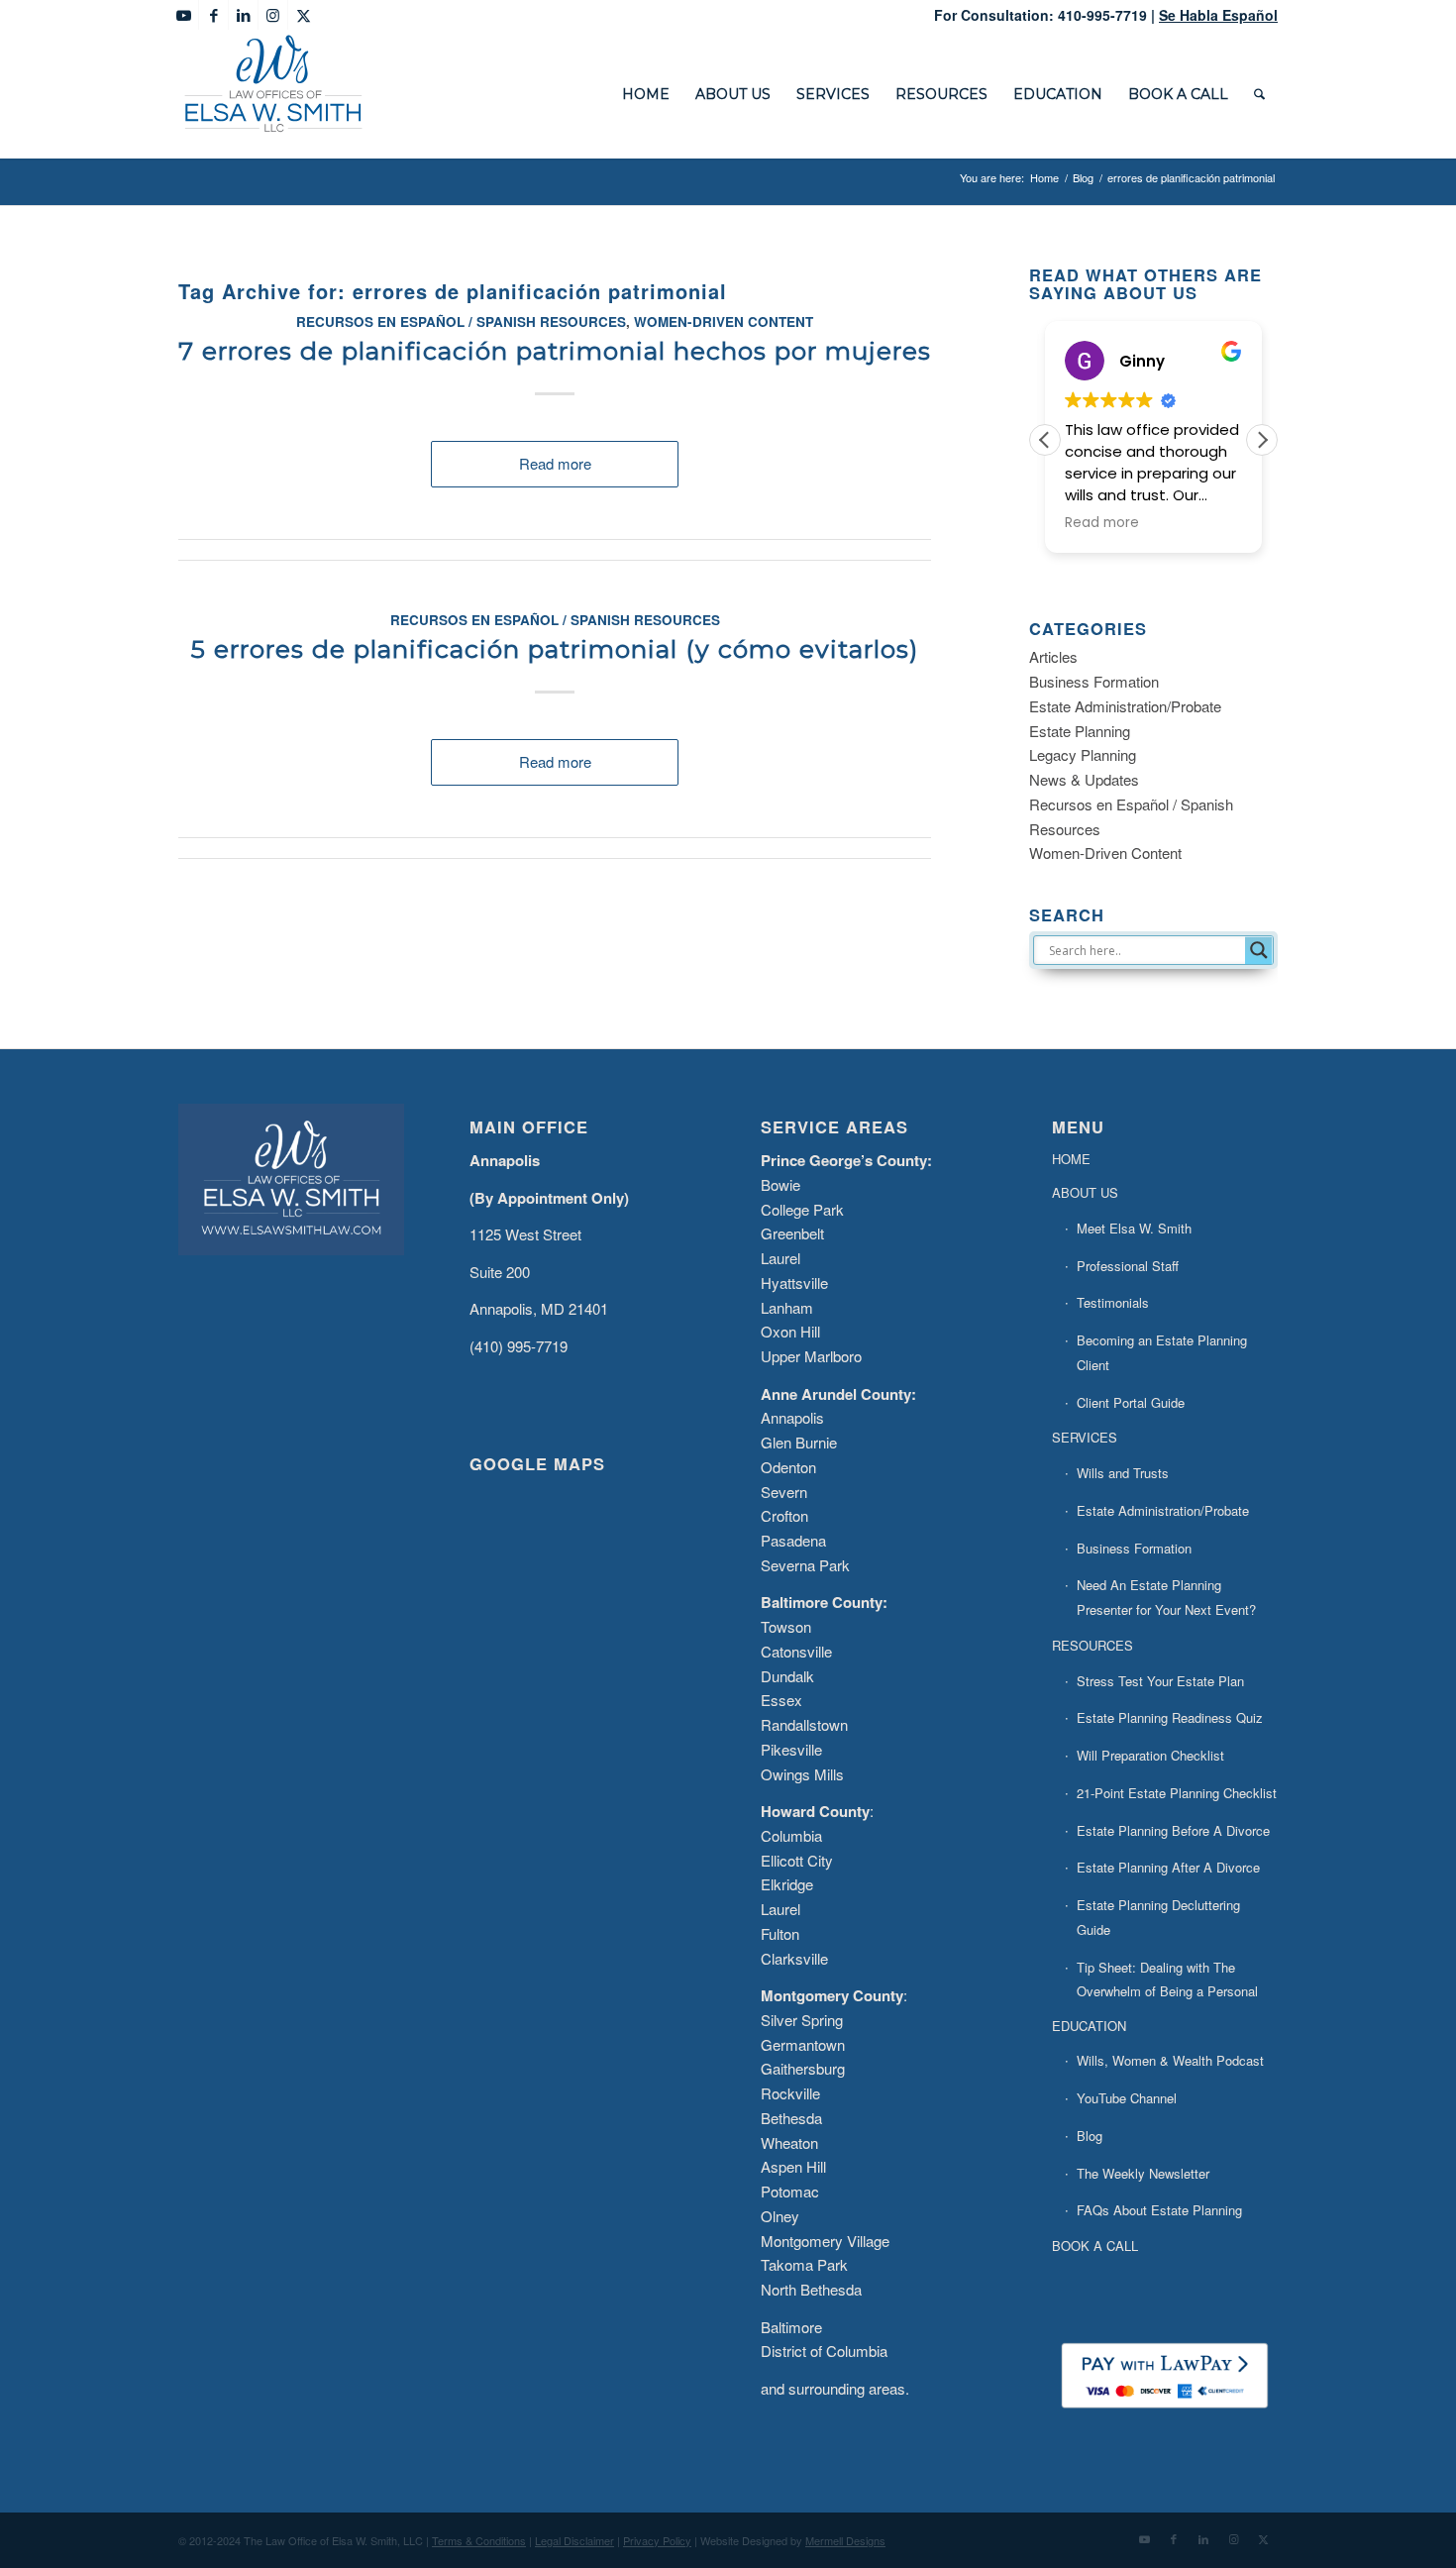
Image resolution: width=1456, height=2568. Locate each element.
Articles (1053, 656)
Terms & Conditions (479, 2540)
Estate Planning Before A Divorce (1173, 1830)
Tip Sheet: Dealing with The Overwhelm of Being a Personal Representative (1167, 1992)
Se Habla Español (1218, 15)
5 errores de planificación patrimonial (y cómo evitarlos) (555, 649)
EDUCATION (1089, 2026)
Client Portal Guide (1131, 1402)
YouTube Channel (1127, 2098)
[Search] (1259, 94)
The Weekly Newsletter (1143, 2173)
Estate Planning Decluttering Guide (1158, 1917)
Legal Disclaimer (574, 2540)
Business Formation (1094, 681)
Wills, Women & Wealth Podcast (1170, 2060)
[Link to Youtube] (184, 15)
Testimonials (1113, 1302)
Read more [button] (1102, 523)
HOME (1071, 1159)
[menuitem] (646, 94)
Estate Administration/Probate (1125, 706)
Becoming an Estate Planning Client (1162, 1352)
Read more (555, 463)
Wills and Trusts (1123, 1473)
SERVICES (1085, 1437)
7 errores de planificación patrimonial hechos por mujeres (555, 351)
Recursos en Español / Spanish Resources (461, 321)
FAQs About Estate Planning (1159, 2210)
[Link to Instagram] (273, 15)
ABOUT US (1085, 1192)
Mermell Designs (845, 2540)
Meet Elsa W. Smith (1134, 1228)
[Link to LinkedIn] (243, 15)
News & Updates (1084, 779)
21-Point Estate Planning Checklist (1177, 1793)
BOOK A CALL (1095, 2246)
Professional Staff (1128, 1266)
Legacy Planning (1083, 754)
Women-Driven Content (724, 321)
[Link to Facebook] (213, 15)
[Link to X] (303, 15)
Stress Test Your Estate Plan (1160, 1681)
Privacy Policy (657, 2540)
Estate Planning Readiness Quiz (1170, 1717)
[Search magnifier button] (1259, 950)
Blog (1090, 2136)
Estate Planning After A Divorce (1168, 1867)
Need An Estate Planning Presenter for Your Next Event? (1166, 1597)
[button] (1262, 440)
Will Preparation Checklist (1150, 1755)
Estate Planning (1080, 731)
